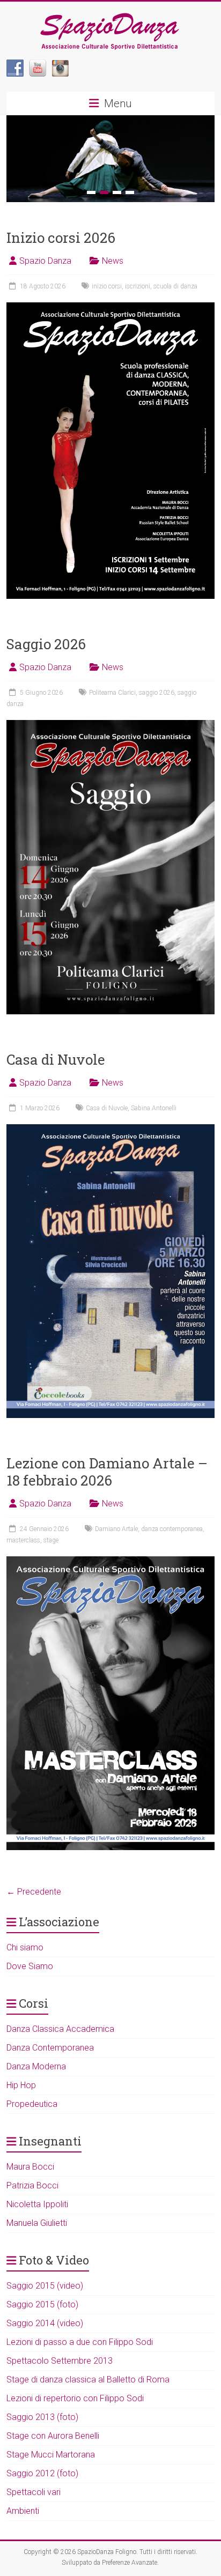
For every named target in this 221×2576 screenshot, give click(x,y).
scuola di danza (175, 286)
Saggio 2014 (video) (45, 2323)
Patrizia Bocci (32, 2185)
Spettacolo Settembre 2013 (60, 2361)
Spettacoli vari (34, 2492)
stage (51, 1540)
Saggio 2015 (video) (45, 2286)
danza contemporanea (172, 1529)
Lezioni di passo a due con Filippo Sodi (80, 2342)
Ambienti (23, 2511)
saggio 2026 (157, 693)
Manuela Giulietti (37, 2223)
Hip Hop (21, 2085)
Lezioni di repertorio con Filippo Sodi (75, 2398)
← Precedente (34, 1892)
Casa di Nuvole (56, 1059)
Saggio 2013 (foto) (42, 2417)
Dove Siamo (30, 1966)
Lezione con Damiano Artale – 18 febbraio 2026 (107, 1472)
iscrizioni (138, 286)
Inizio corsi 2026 (61, 237)
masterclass (23, 1540)
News (113, 261)
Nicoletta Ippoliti (37, 2204)
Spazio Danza (45, 261)
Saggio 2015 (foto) (42, 2304)
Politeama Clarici (112, 693)
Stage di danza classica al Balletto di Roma (88, 2380)
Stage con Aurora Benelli (53, 2436)
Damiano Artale (116, 1529)
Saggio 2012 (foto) (42, 2473)
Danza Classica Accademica (60, 2029)
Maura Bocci (30, 2167)
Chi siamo (25, 1947)
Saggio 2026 (46, 644)
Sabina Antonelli (154, 1108)
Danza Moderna (36, 2066)
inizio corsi (107, 286)
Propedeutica (32, 2104)
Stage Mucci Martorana (51, 2455)
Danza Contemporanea (50, 2048)
